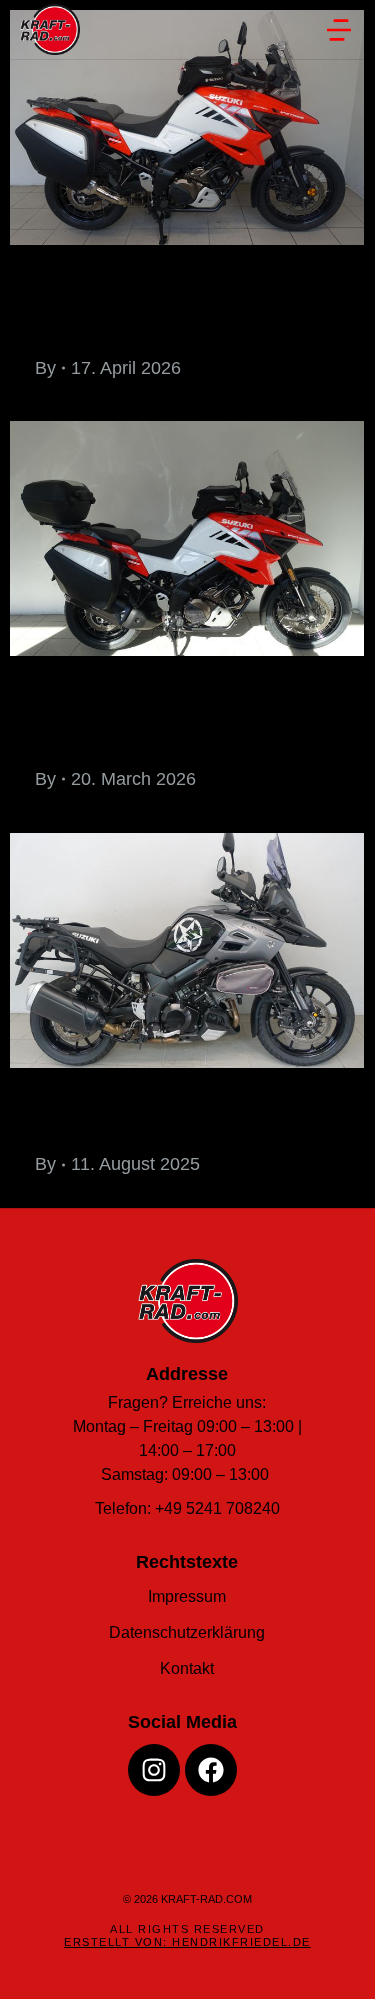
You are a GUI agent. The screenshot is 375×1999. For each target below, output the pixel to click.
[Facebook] (211, 1770)
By (45, 368)
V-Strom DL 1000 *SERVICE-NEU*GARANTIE (178, 1113)
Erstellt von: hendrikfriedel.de (187, 1942)
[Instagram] (154, 1770)
